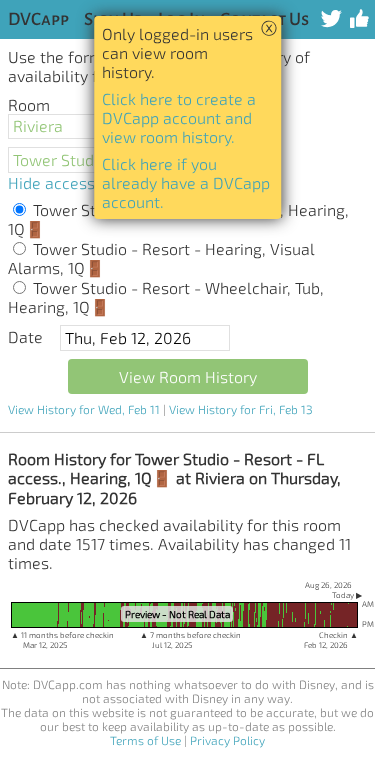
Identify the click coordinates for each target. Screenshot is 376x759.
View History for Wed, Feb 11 (84, 409)
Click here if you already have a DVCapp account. (186, 182)
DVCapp (38, 19)
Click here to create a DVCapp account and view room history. (179, 117)
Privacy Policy (227, 740)
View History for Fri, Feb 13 (241, 409)
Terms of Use (145, 740)
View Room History (188, 376)
